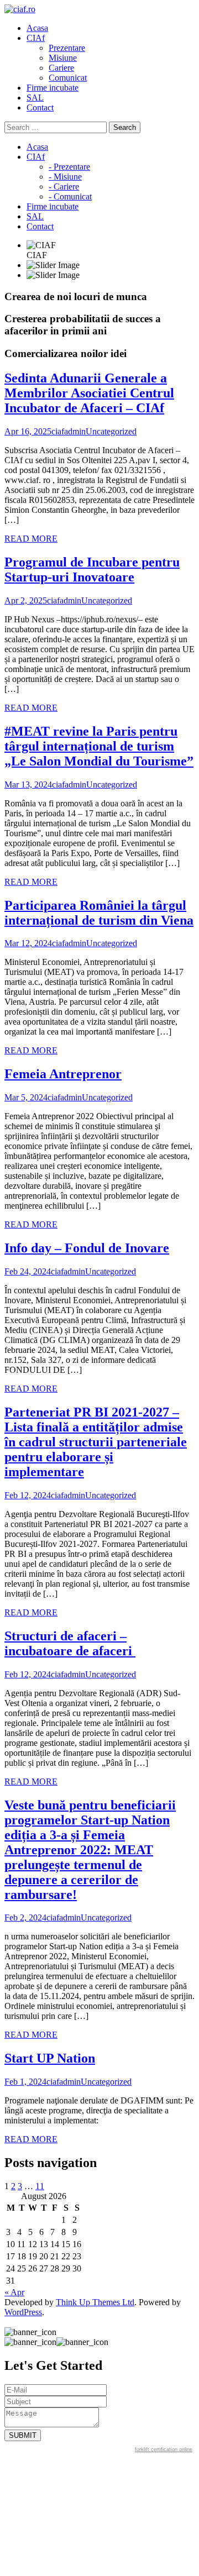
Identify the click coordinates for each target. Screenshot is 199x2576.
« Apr (14, 2292)
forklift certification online (164, 2449)
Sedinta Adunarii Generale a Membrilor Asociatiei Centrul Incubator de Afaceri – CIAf (89, 393)
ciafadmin (69, 431)
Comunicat (68, 78)
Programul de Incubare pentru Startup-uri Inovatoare (92, 570)
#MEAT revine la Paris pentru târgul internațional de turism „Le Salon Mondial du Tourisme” (99, 746)
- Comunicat (70, 196)
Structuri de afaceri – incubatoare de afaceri (70, 1643)
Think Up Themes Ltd (95, 2302)
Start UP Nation (50, 2058)
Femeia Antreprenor (63, 1074)
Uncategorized (111, 431)
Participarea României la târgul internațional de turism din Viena (99, 913)
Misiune (63, 58)
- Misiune (65, 177)
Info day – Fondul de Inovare (87, 1248)
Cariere (61, 68)
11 (40, 2186)
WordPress (23, 2312)
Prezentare (67, 48)
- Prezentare (69, 167)
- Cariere (64, 187)
